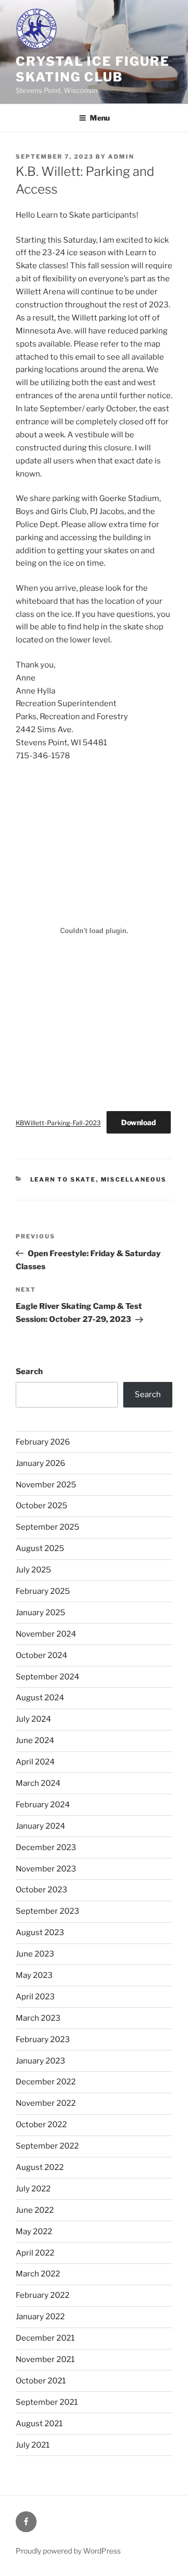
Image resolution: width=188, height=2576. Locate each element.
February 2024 (43, 1805)
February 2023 (43, 2040)
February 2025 (43, 1591)
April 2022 (35, 2253)
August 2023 (40, 1933)
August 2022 (40, 2167)
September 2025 (48, 1527)
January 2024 (40, 1826)
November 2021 (45, 2359)
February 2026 (43, 1442)
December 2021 (45, 2338)
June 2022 (35, 2210)
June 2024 (35, 1740)
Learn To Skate (63, 1179)
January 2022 (40, 2317)
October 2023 (42, 1890)
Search (29, 1372)
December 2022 (46, 2082)
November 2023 (46, 1869)
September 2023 (48, 1911)
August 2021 (39, 2424)
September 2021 (47, 2402)
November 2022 (46, 2103)
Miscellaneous (134, 1179)
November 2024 (46, 1634)
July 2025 (33, 1570)
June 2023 (35, 1954)
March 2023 (38, 2018)
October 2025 (42, 1506)
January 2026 (40, 1463)
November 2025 (46, 1485)
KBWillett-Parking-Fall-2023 (58, 1123)
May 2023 (34, 1975)
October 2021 (41, 2381)
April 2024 (35, 1762)
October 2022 (41, 2125)
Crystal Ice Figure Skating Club (93, 69)
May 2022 (34, 2232)
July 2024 (33, 1719)
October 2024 (42, 1655)
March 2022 (38, 2274)
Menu (100, 118)
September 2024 (48, 1677)
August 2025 (40, 1548)
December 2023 (46, 1847)
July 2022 (33, 2189)
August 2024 (40, 1698)
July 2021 (33, 2445)
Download (139, 1122)
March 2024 (38, 1783)
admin (121, 157)
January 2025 (40, 1613)
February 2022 (43, 2295)
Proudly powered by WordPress (68, 2551)
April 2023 (35, 1997)
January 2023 (40, 2061)
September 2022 (47, 2146)
